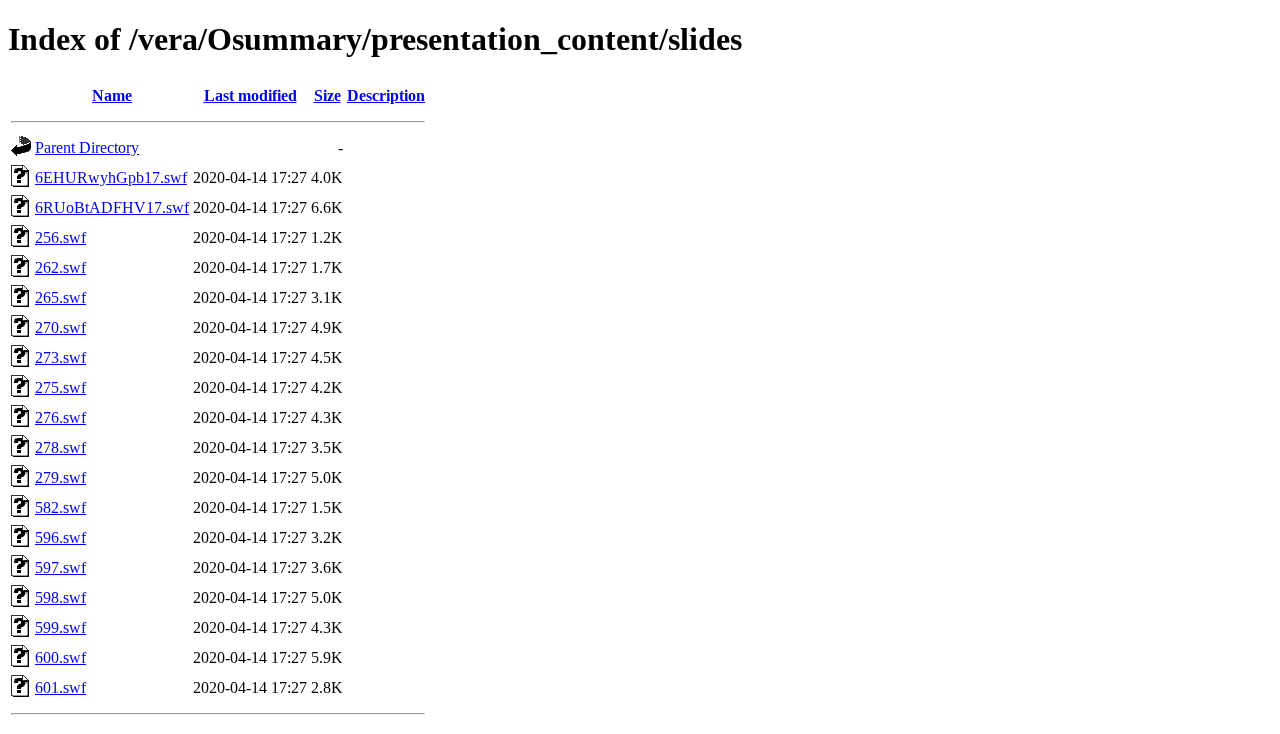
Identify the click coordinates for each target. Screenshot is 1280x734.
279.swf (60, 477)
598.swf (60, 597)
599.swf (60, 627)
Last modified (250, 95)
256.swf (60, 237)
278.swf (60, 447)
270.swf (60, 327)
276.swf (60, 417)
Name (112, 95)
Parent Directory (87, 147)
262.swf (60, 267)
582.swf (60, 507)
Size (327, 95)
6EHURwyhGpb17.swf (111, 177)
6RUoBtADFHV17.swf (112, 207)
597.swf (60, 567)
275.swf (60, 387)
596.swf (60, 537)
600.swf (60, 657)
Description (386, 95)
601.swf (60, 687)
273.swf (60, 357)
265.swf (60, 297)
